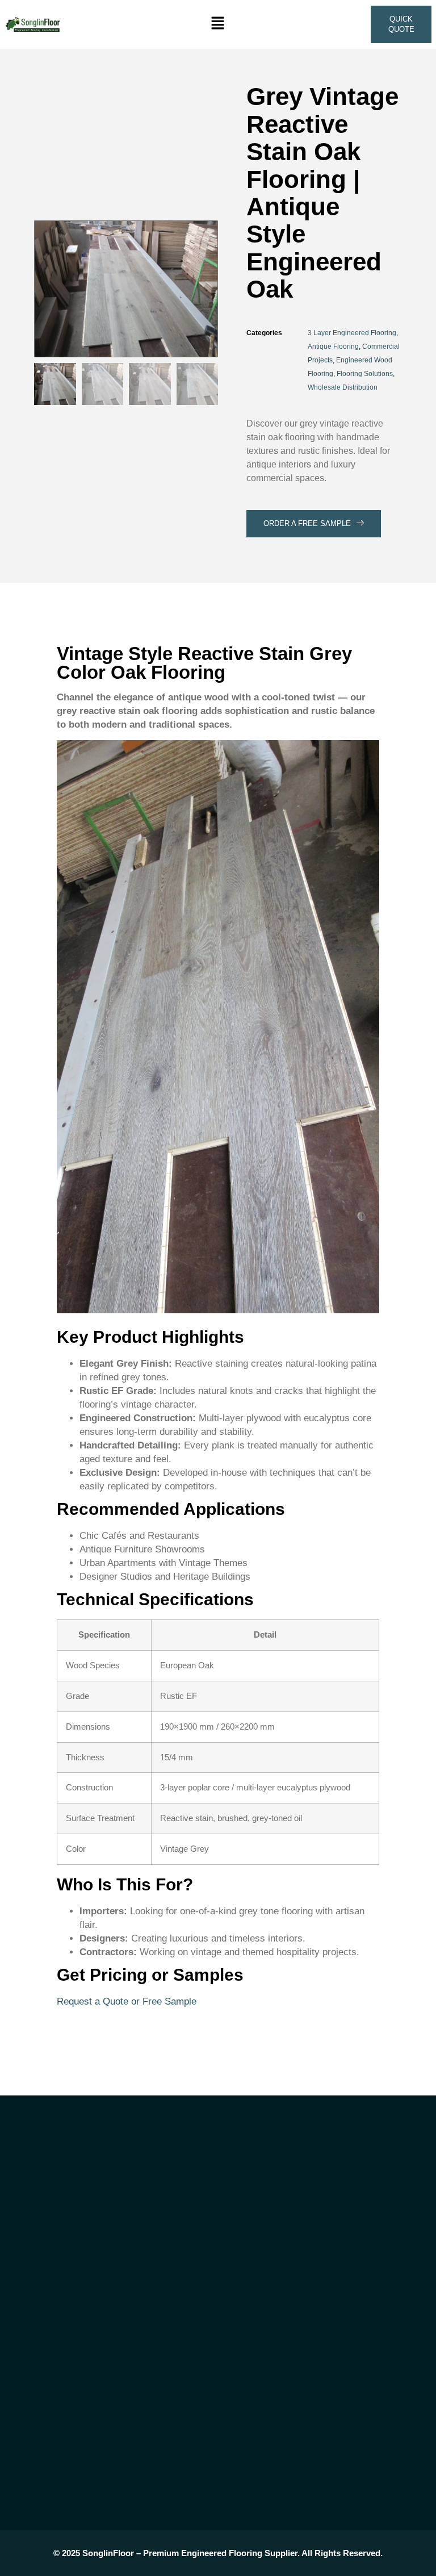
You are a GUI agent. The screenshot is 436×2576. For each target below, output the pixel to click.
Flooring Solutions (365, 374)
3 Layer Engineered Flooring (352, 333)
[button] (218, 24)
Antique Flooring (333, 346)
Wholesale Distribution (343, 387)
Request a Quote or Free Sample (127, 2001)
